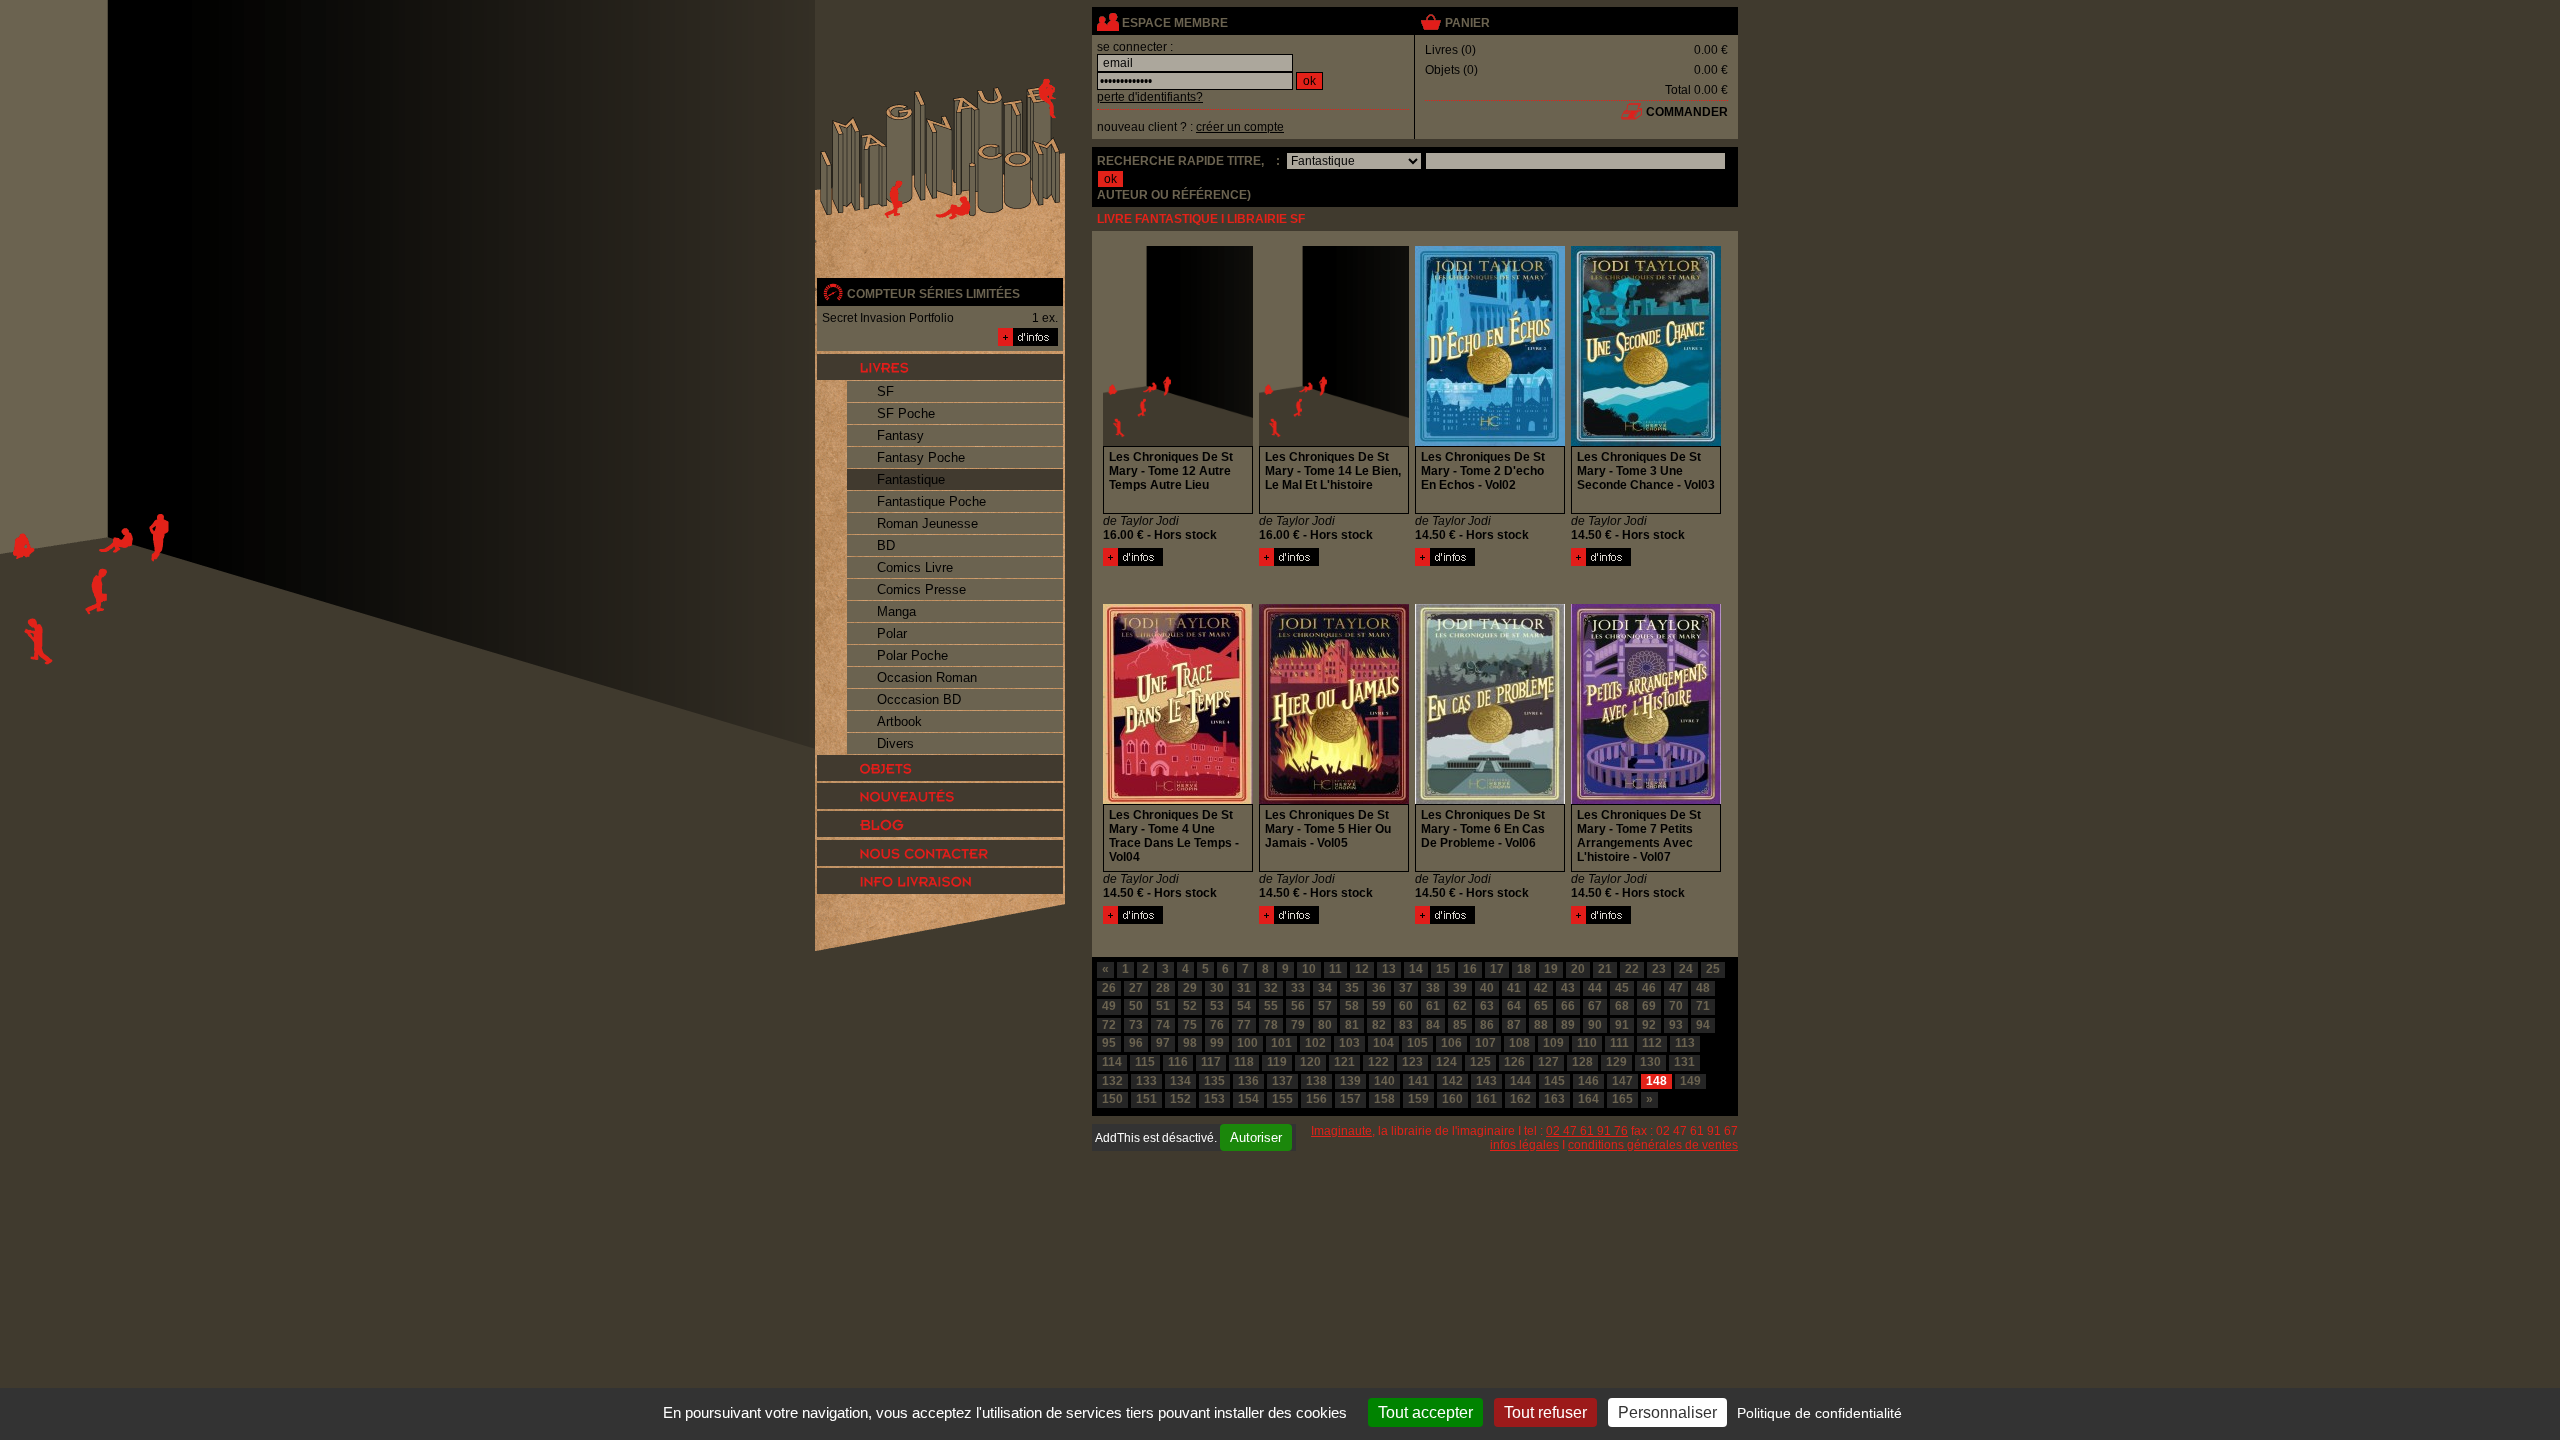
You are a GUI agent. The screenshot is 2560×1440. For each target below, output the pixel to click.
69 (1649, 1006)
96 (1136, 1043)
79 (1298, 1025)
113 (1685, 1043)
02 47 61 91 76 (1587, 1131)
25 (1713, 969)
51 (1163, 1006)
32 (1271, 988)
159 (1418, 1099)
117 (1211, 1062)
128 (1582, 1062)
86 (1487, 1025)
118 (1244, 1062)
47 (1676, 988)
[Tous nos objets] (940, 768)
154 (1248, 1099)
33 (1298, 988)
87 (1514, 1025)
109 (1553, 1043)
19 (1551, 969)
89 (1568, 1025)
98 (1190, 1043)
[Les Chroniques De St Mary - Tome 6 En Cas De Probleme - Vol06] (1445, 920)
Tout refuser (1545, 1412)
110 (1587, 1043)
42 (1541, 988)
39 (1460, 988)
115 (1145, 1062)
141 (1418, 1081)
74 (1163, 1025)
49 (1109, 1006)
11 (1335, 969)
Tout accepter (1425, 1412)
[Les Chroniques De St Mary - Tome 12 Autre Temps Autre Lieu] (1133, 562)
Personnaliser (1667, 1412)
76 (1217, 1025)
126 (1514, 1062)
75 (1190, 1025)
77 (1244, 1025)
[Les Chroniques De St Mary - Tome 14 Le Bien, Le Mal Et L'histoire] (1289, 562)
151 (1146, 1099)
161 (1486, 1099)
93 (1676, 1025)
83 (1406, 1025)
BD (886, 545)
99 (1217, 1043)
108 (1519, 1043)
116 (1178, 1062)
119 (1277, 1062)
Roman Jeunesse (927, 523)
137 (1282, 1081)
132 (1112, 1081)
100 (1247, 1043)
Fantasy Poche (921, 457)
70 (1676, 1006)
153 (1214, 1099)
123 (1412, 1062)
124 (1446, 1062)
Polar (892, 633)
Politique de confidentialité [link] (1819, 1413)
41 (1514, 988)
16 (1470, 969)
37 (1406, 988)
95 (1109, 1043)
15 (1443, 969)
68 (1622, 1006)
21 (1605, 969)
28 (1163, 988)
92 (1649, 1025)
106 (1451, 1043)
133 (1146, 1081)
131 (1684, 1062)
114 (1112, 1062)
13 (1389, 969)
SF (885, 391)
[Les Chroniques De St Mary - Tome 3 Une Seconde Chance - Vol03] (1601, 562)
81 (1352, 1025)
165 (1622, 1099)
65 (1541, 1006)
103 (1349, 1043)
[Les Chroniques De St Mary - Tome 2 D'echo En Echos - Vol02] (1445, 562)
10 (1309, 969)
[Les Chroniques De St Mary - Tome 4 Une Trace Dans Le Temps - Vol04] (1133, 920)
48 (1703, 988)
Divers (895, 743)
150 (1112, 1099)
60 (1406, 1006)
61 (1433, 1006)
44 (1595, 988)
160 (1452, 1099)
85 (1460, 1025)
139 (1350, 1081)
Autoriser (1256, 1137)
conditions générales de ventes (1653, 1145)
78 (1271, 1025)
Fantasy (900, 435)
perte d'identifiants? (1150, 97)
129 (1616, 1062)
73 (1136, 1025)
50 (1136, 1006)
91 (1622, 1025)
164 (1588, 1099)
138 (1316, 1081)
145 (1554, 1081)
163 (1554, 1099)
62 (1460, 1006)
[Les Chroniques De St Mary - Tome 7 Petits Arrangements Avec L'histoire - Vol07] (1601, 920)
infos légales (1524, 1145)
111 (1619, 1043)
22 (1632, 969)
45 (1622, 988)
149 (1690, 1081)
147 (1622, 1081)
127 (1548, 1062)
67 (1595, 1006)
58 (1352, 1006)
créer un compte (1240, 127)
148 (1656, 1081)
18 (1524, 969)
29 (1190, 988)
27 (1136, 988)
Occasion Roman (927, 677)
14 (1416, 969)
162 (1520, 1099)
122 (1378, 1062)
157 (1350, 1099)
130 (1650, 1062)
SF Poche (906, 413)
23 (1659, 969)
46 (1649, 988)
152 (1180, 1099)
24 (1686, 969)
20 (1578, 969)
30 (1217, 988)
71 (1703, 1006)
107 (1485, 1043)
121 (1344, 1062)
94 (1703, 1025)
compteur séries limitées (933, 294)
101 (1281, 1043)
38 (1433, 988)
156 (1316, 1099)
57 (1325, 1006)
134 (1180, 1081)
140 (1384, 1081)
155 (1282, 1099)
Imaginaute (1341, 1131)
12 (1362, 969)
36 (1379, 988)
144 (1520, 1081)
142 (1452, 1081)
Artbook (899, 721)
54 (1244, 1006)
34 (1325, 988)
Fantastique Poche (931, 501)
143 (1486, 1081)
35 (1352, 988)
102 (1315, 1043)
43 (1568, 988)
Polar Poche (912, 655)
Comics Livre (915, 567)
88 (1541, 1025)
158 (1384, 1099)
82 (1379, 1025)
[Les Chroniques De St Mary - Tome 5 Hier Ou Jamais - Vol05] (1289, 920)
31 (1244, 988)
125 (1480, 1062)
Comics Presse (921, 589)
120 (1310, 1062)
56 (1298, 1006)
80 (1325, 1025)
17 (1497, 969)
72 (1109, 1025)
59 (1379, 1006)
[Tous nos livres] (940, 367)
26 (1109, 988)
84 (1433, 1025)
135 (1214, 1081)
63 (1487, 1006)
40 (1487, 988)
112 (1652, 1043)
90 (1595, 1025)
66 (1568, 1006)
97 (1163, 1043)
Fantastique (911, 479)
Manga (896, 611)
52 (1190, 1006)
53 (1217, 1006)
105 (1417, 1043)
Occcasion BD (919, 699)
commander (1687, 112)
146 (1588, 1081)
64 (1514, 1006)
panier (1467, 23)
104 (1383, 1043)
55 (1271, 1006)
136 (1248, 1081)
